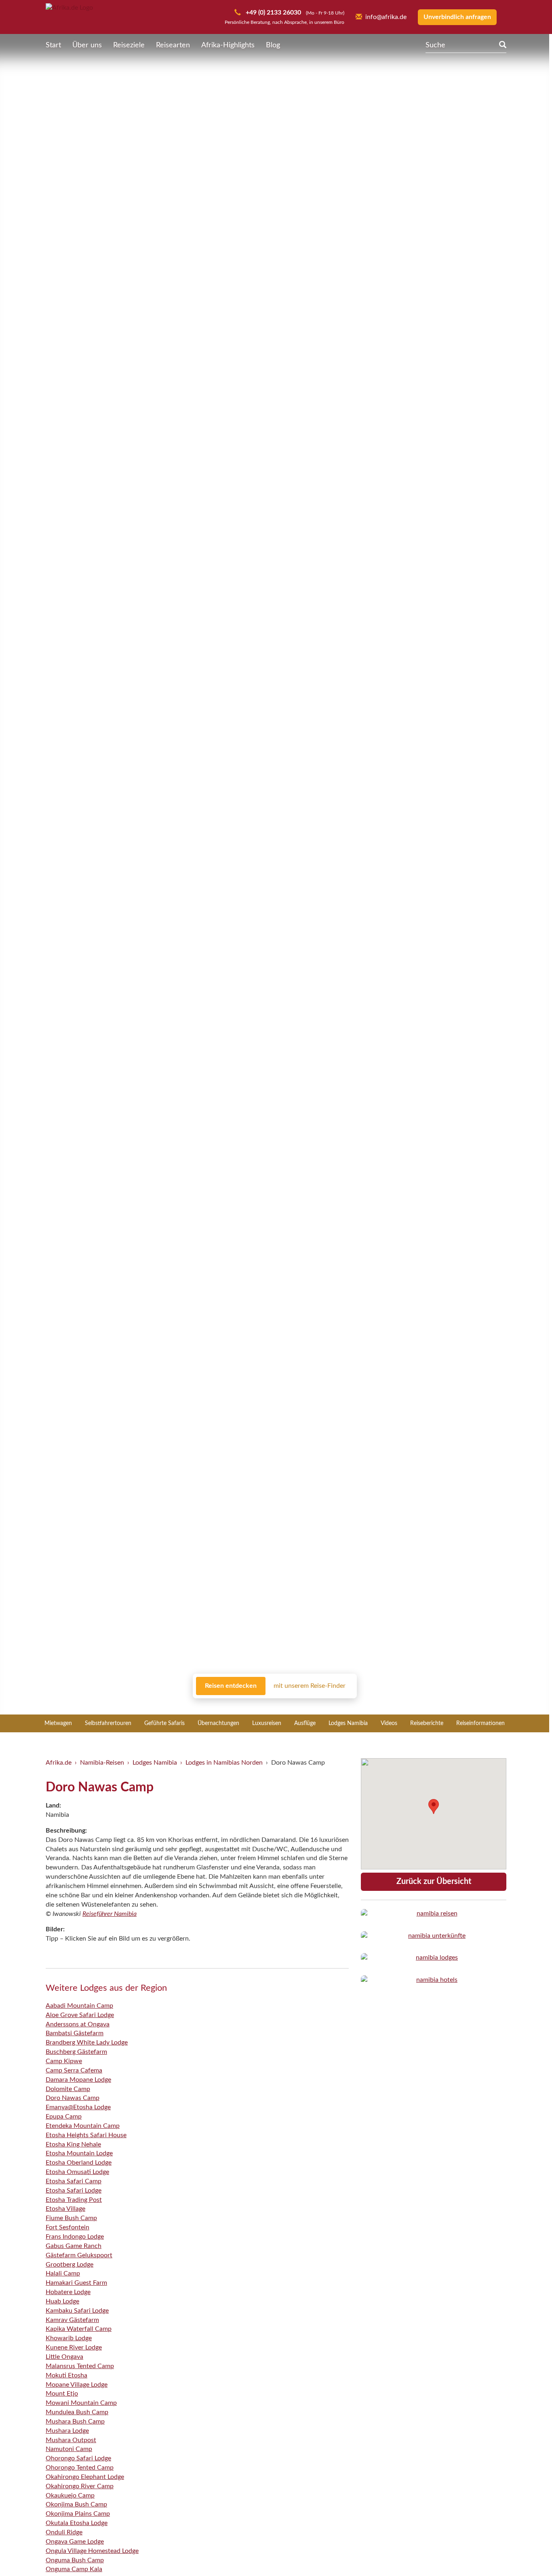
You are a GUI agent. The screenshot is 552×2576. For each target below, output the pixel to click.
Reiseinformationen (480, 1723)
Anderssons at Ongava (78, 2024)
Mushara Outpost (71, 2440)
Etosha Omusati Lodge (77, 2172)
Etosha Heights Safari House (86, 2135)
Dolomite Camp (68, 2089)
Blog (273, 45)
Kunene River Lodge (74, 2347)
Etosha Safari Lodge (74, 2191)
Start (53, 45)
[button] (526, 2553)
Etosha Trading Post (74, 2200)
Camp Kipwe (64, 2061)
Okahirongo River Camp (80, 2486)
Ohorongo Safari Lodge (78, 2458)
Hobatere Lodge (68, 2292)
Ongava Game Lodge (75, 2542)
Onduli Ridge (64, 2532)
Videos (389, 1723)
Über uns (87, 45)
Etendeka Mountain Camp (83, 2126)
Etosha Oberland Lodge (79, 2163)
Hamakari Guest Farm (76, 2283)
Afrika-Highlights (228, 45)
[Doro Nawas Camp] (434, 1914)
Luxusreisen (267, 1723)
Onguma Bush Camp (75, 2560)
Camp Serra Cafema (74, 2070)
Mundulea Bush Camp (77, 2412)
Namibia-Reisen (102, 1763)
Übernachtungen (218, 1723)
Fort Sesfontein (67, 2227)
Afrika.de (59, 1763)
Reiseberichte (427, 1723)
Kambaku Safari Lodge (77, 2311)
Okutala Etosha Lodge (77, 2523)
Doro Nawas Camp (73, 2098)
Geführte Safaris (164, 1723)
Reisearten (173, 45)
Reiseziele (129, 45)
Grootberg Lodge (70, 2265)
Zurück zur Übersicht (434, 1882)
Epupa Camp (64, 2117)
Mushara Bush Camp (75, 2421)
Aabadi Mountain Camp (79, 2006)
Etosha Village (65, 2209)
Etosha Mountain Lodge (79, 2153)
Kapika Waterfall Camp (79, 2329)
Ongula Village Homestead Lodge (92, 2551)
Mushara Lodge (67, 2431)
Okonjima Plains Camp (78, 2514)
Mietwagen (58, 1723)
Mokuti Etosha (66, 2375)
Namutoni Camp (69, 2449)
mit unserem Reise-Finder (310, 1686)
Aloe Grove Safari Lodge (80, 2015)
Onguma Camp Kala (74, 2569)
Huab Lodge (62, 2301)
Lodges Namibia (348, 1723)
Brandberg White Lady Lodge (87, 2043)
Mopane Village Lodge (77, 2385)
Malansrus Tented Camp (80, 2366)
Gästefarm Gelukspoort (79, 2255)
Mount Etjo (62, 2394)
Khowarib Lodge (69, 2338)
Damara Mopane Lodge (78, 2080)
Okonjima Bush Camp (76, 2504)
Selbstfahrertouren (108, 1723)
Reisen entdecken (231, 1686)
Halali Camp (63, 2273)
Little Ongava (64, 2357)
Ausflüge (305, 1723)
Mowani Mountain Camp (81, 2403)
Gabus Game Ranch (74, 2246)
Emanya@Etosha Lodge (78, 2107)
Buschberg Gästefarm (76, 2052)
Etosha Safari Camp (74, 2181)
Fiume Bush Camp (71, 2218)
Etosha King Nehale (73, 2144)
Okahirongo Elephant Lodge (85, 2477)
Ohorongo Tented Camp (80, 2468)
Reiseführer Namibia (110, 1914)
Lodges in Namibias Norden (224, 1763)
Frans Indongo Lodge (75, 2237)
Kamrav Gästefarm (72, 2320)
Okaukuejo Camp (70, 2496)
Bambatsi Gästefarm (75, 2033)
